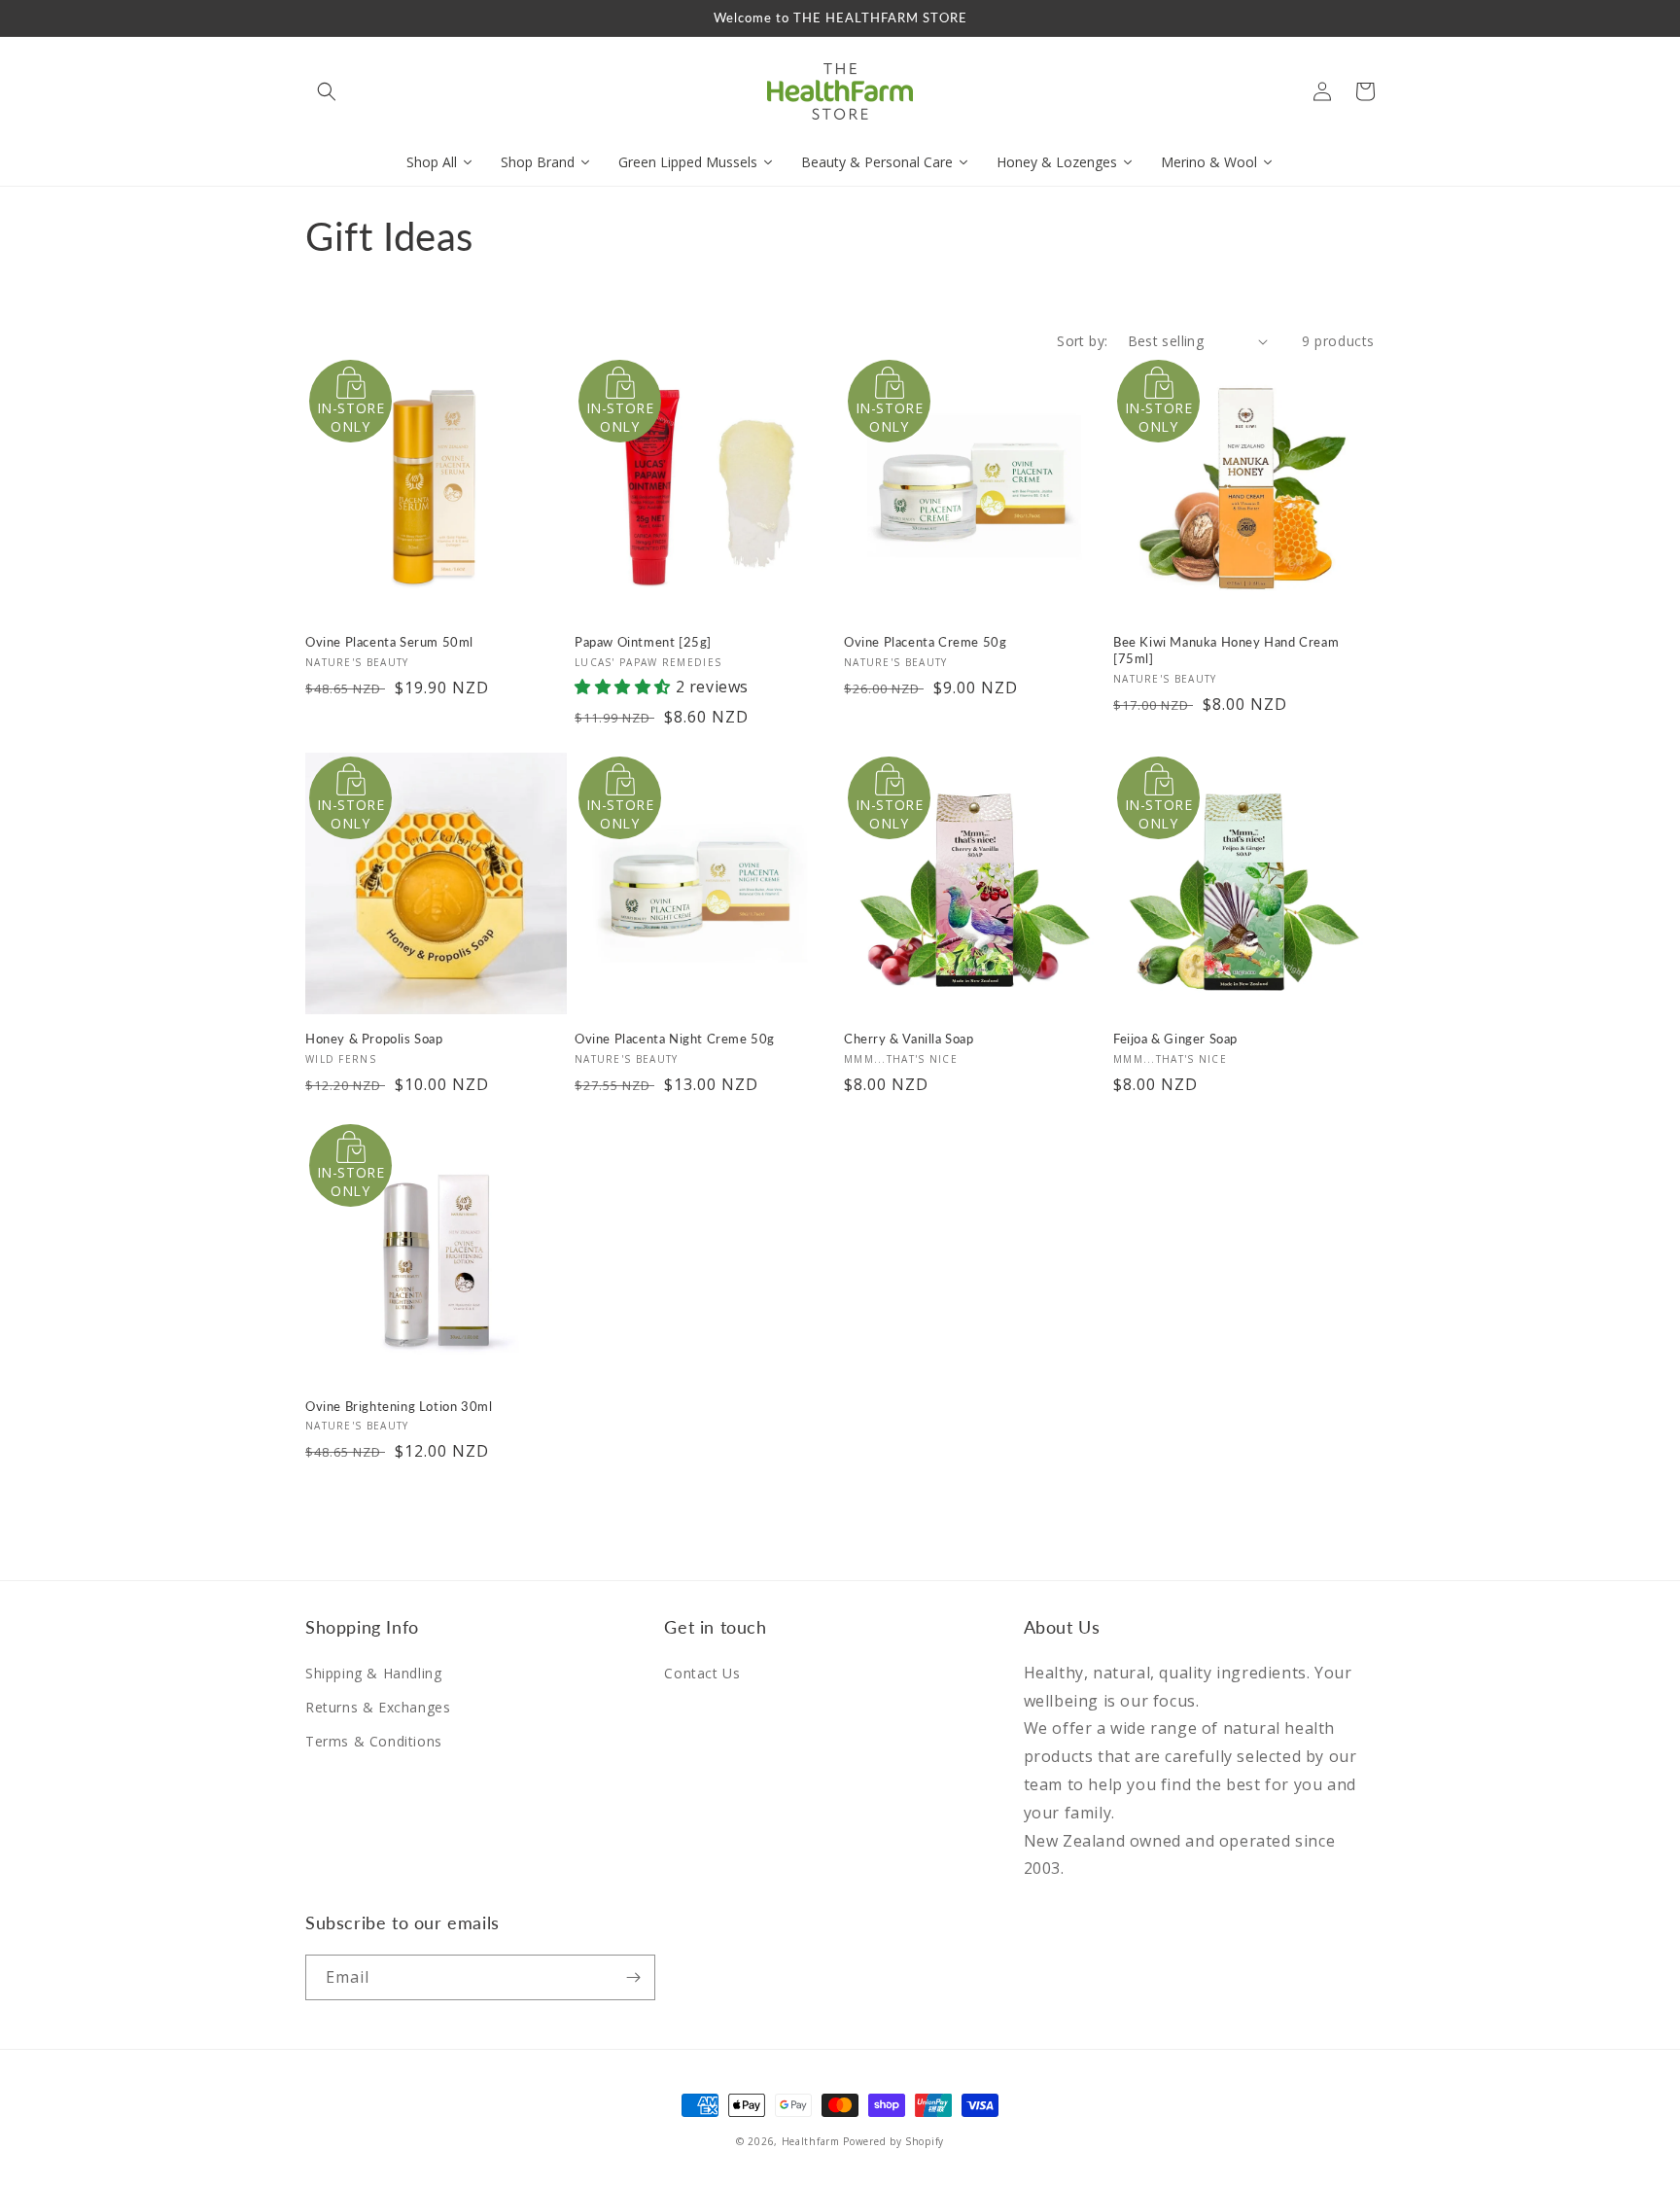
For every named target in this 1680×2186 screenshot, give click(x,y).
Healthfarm (811, 2141)
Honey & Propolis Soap (374, 1039)
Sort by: (1082, 341)
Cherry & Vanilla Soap (909, 1039)
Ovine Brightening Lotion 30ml (399, 1406)
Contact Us (702, 1673)
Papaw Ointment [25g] (643, 642)
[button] (327, 91)
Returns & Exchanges (378, 1707)
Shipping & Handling (373, 1673)
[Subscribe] (633, 1977)
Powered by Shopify (893, 2141)
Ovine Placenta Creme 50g (925, 642)
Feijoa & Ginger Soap (1175, 1039)
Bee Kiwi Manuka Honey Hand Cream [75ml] (1226, 650)
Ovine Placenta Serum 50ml (389, 642)
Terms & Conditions (374, 1741)
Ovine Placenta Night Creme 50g (675, 1039)
